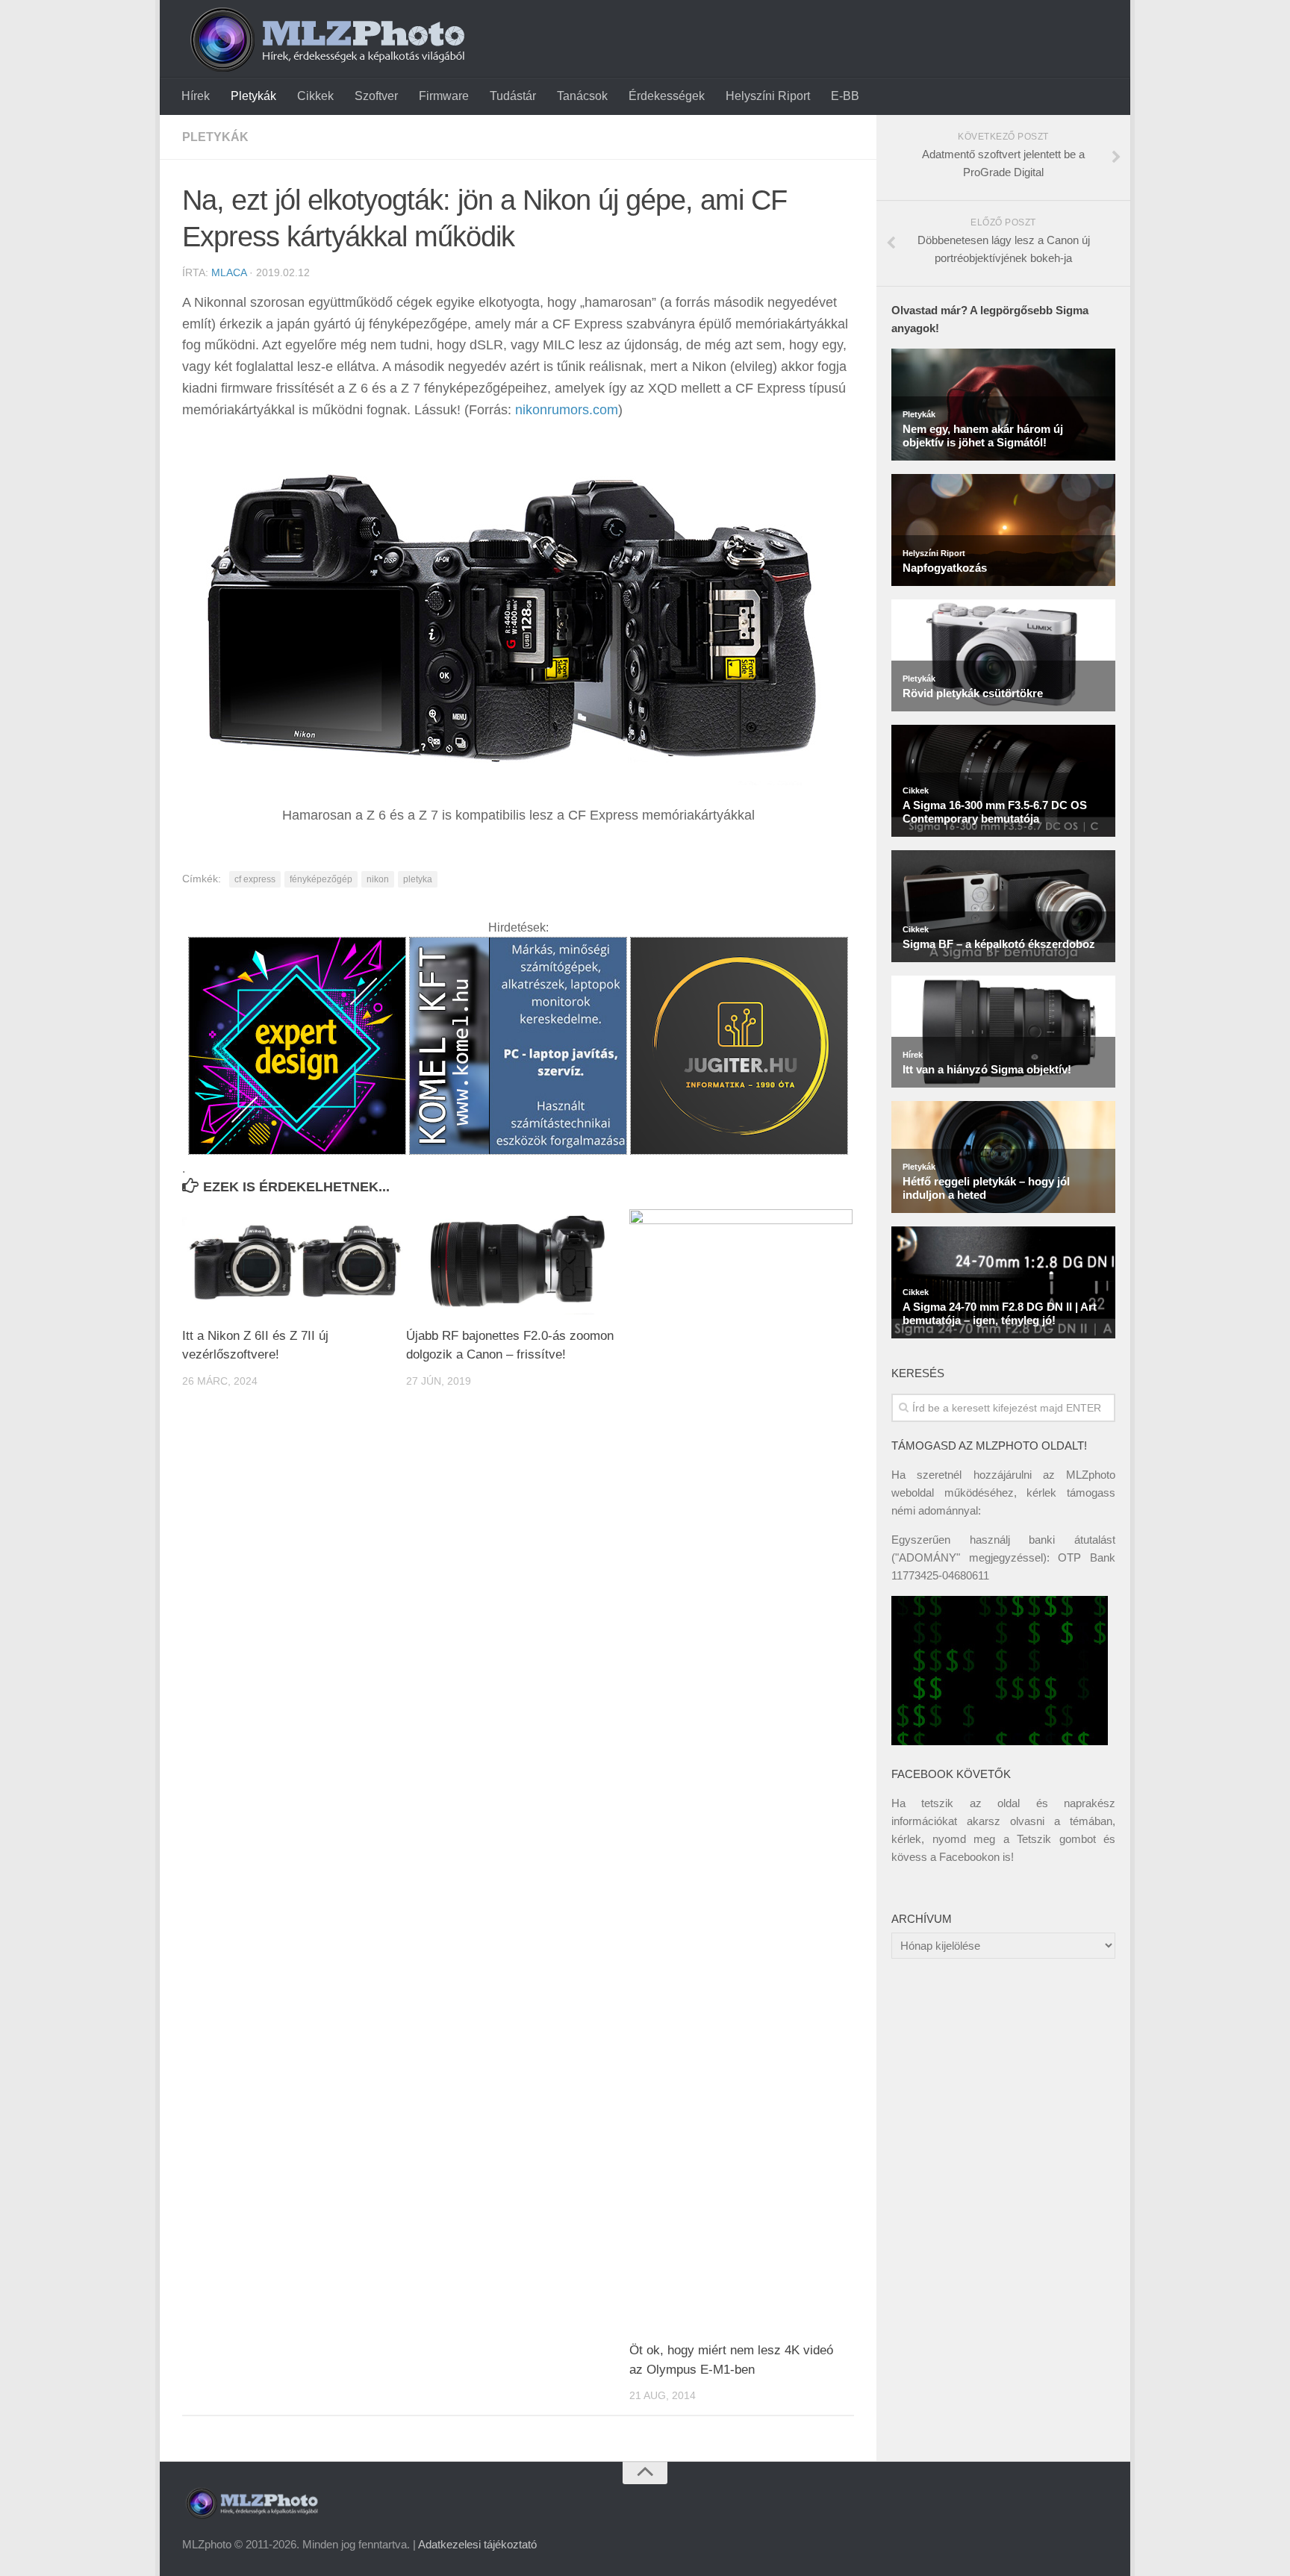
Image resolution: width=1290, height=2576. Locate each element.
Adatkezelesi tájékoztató (477, 2544)
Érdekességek (667, 96)
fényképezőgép (321, 879)
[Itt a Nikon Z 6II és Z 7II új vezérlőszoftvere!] (294, 1262)
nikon (378, 879)
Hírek (196, 96)
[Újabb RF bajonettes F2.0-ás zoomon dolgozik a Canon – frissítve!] (518, 1262)
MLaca (229, 272)
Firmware (444, 96)
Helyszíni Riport (768, 96)
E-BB (845, 96)
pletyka (418, 879)
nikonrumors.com (567, 410)
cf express (255, 879)
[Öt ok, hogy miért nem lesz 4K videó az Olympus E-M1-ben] (741, 1769)
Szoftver (376, 96)
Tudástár (513, 96)
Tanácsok (582, 96)
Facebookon (969, 1857)
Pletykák (253, 96)
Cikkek (315, 96)
